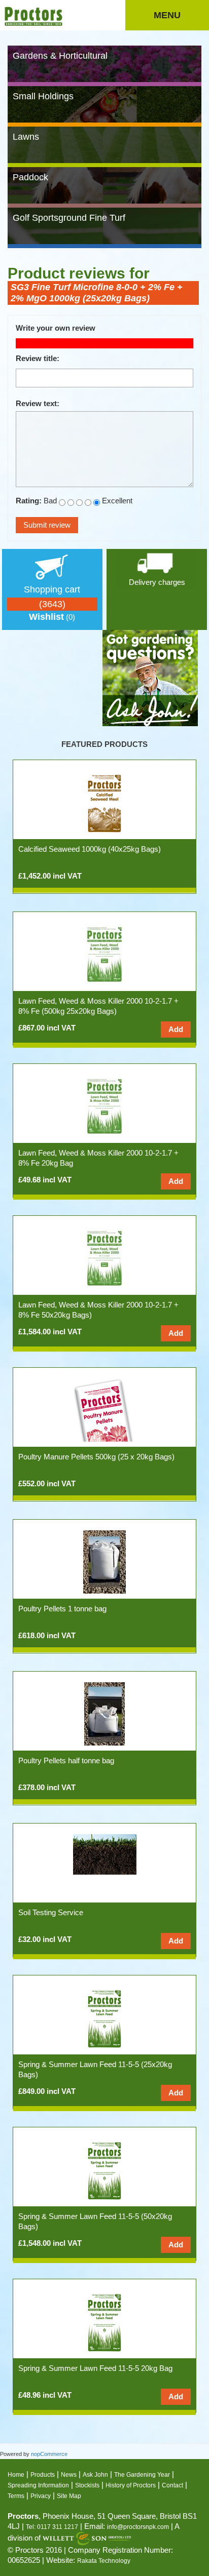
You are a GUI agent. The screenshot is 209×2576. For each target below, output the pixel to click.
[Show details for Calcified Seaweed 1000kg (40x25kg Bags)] (104, 802)
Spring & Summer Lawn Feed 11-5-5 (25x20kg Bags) (95, 2069)
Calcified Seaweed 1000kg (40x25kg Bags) (90, 849)
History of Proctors (131, 2485)
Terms (16, 2496)
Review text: (38, 403)
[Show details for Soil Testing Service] (105, 1854)
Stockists (87, 2485)
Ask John (95, 2475)
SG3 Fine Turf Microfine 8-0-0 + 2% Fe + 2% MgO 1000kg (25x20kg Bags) (97, 293)
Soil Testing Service (51, 1912)
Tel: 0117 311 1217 (52, 2527)
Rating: (29, 501)
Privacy (41, 2496)
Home (16, 2475)
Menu (167, 15)
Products (43, 2475)
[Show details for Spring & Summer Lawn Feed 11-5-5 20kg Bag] (104, 2321)
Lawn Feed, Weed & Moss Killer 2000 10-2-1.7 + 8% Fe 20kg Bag (98, 1158)
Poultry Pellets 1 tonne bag (62, 1609)
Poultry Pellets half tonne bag (66, 1760)
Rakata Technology (104, 2561)
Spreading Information (38, 2485)
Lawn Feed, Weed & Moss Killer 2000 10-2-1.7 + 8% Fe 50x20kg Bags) (98, 1310)
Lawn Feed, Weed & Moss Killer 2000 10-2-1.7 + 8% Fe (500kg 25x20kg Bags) (98, 1006)
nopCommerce (49, 2454)
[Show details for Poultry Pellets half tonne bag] (104, 1713)
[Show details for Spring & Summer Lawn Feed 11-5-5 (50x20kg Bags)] (104, 2169)
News (69, 2475)
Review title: (38, 358)
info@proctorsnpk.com (138, 2527)
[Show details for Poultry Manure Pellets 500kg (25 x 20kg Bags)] (105, 1410)
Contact (172, 2485)
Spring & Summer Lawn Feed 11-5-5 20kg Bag (95, 2368)
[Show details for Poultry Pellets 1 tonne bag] (104, 1561)
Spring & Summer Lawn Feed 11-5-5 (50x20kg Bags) (95, 2221)
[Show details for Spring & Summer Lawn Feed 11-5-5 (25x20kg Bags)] (104, 2017)
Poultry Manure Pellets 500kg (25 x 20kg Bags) (96, 1457)
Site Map (69, 2496)
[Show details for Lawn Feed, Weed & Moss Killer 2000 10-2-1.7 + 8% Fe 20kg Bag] (104, 1106)
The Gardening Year (142, 2475)
